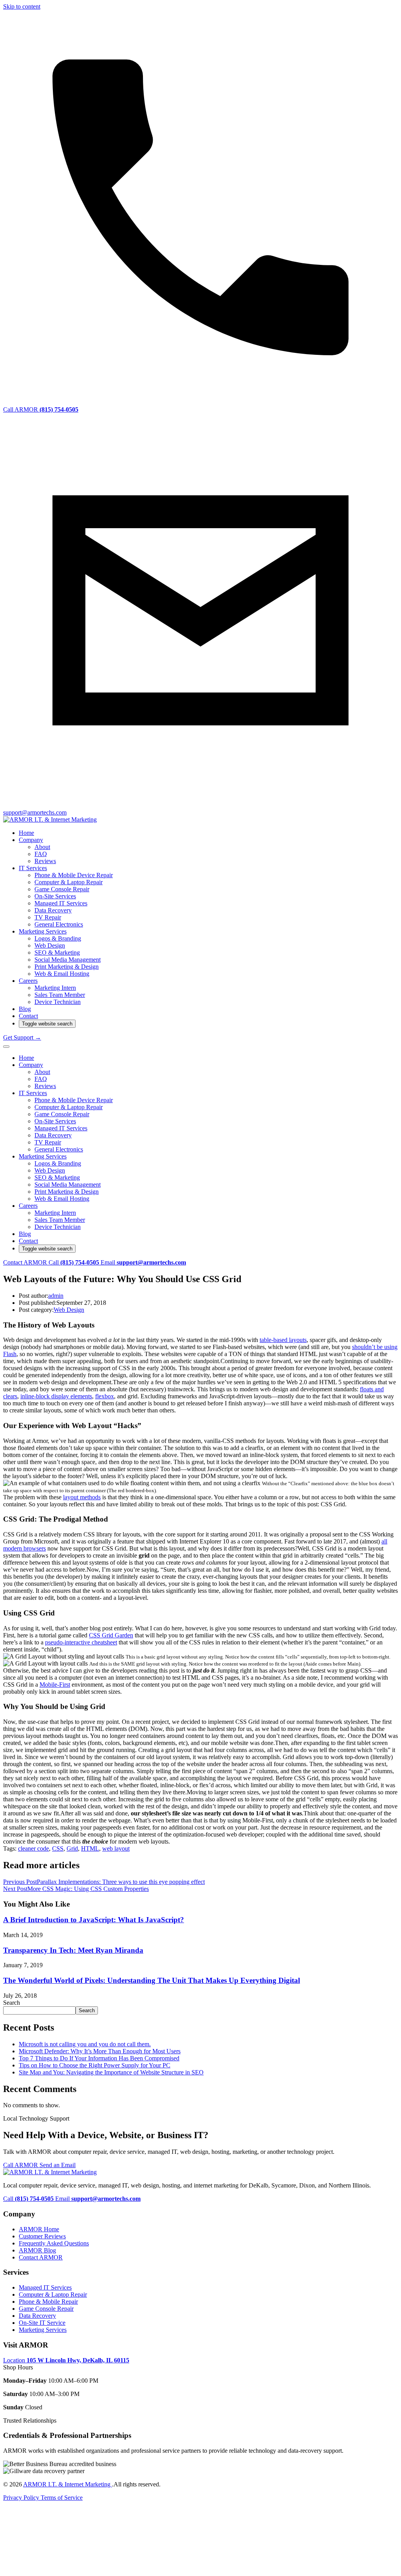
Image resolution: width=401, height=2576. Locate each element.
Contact (28, 1016)
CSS (58, 1848)
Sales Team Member (60, 995)
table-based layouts (283, 1340)
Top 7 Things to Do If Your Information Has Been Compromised (99, 2058)
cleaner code (33, 1848)
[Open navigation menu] (6, 1047)
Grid (72, 1848)
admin (56, 1296)
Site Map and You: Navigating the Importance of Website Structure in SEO (111, 2072)
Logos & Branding (58, 938)
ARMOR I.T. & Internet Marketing (68, 2484)
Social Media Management (68, 960)
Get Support (22, 1037)
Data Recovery (53, 910)
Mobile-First (55, 1685)
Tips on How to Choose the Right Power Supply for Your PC (95, 2065)
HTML (90, 1848)
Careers (28, 981)
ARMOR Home (39, 2229)
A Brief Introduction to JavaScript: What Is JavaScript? (94, 1920)
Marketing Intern (55, 988)
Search (12, 2003)
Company (31, 840)
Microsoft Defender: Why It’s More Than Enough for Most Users (100, 2051)
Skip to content (22, 6)
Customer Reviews (42, 2236)
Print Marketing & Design (67, 967)
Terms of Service (62, 2498)
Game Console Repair (62, 889)
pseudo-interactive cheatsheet (81, 1642)
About (42, 847)
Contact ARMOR (26, 1262)
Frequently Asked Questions (54, 2243)
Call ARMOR (21, 2165)
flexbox (105, 1396)
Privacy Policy (22, 2498)
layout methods (82, 1497)
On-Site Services (55, 896)
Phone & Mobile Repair (48, 2302)
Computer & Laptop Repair (69, 882)
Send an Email (58, 2165)
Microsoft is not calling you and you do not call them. (85, 2044)
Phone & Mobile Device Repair (74, 875)
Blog (25, 1009)
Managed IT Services (61, 903)
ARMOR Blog (37, 2250)
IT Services (33, 868)
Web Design (50, 945)
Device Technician (58, 1002)
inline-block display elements (56, 1396)
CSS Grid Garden (111, 1635)
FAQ (41, 854)
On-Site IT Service (42, 2323)
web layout (116, 1848)
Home (26, 833)
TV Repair (48, 917)
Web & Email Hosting (62, 974)
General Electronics (59, 924)
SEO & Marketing (57, 953)
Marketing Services (43, 931)
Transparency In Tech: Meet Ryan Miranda (73, 1950)
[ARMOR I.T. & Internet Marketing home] (50, 819)
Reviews (45, 861)
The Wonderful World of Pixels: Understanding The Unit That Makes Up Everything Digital (152, 1980)
